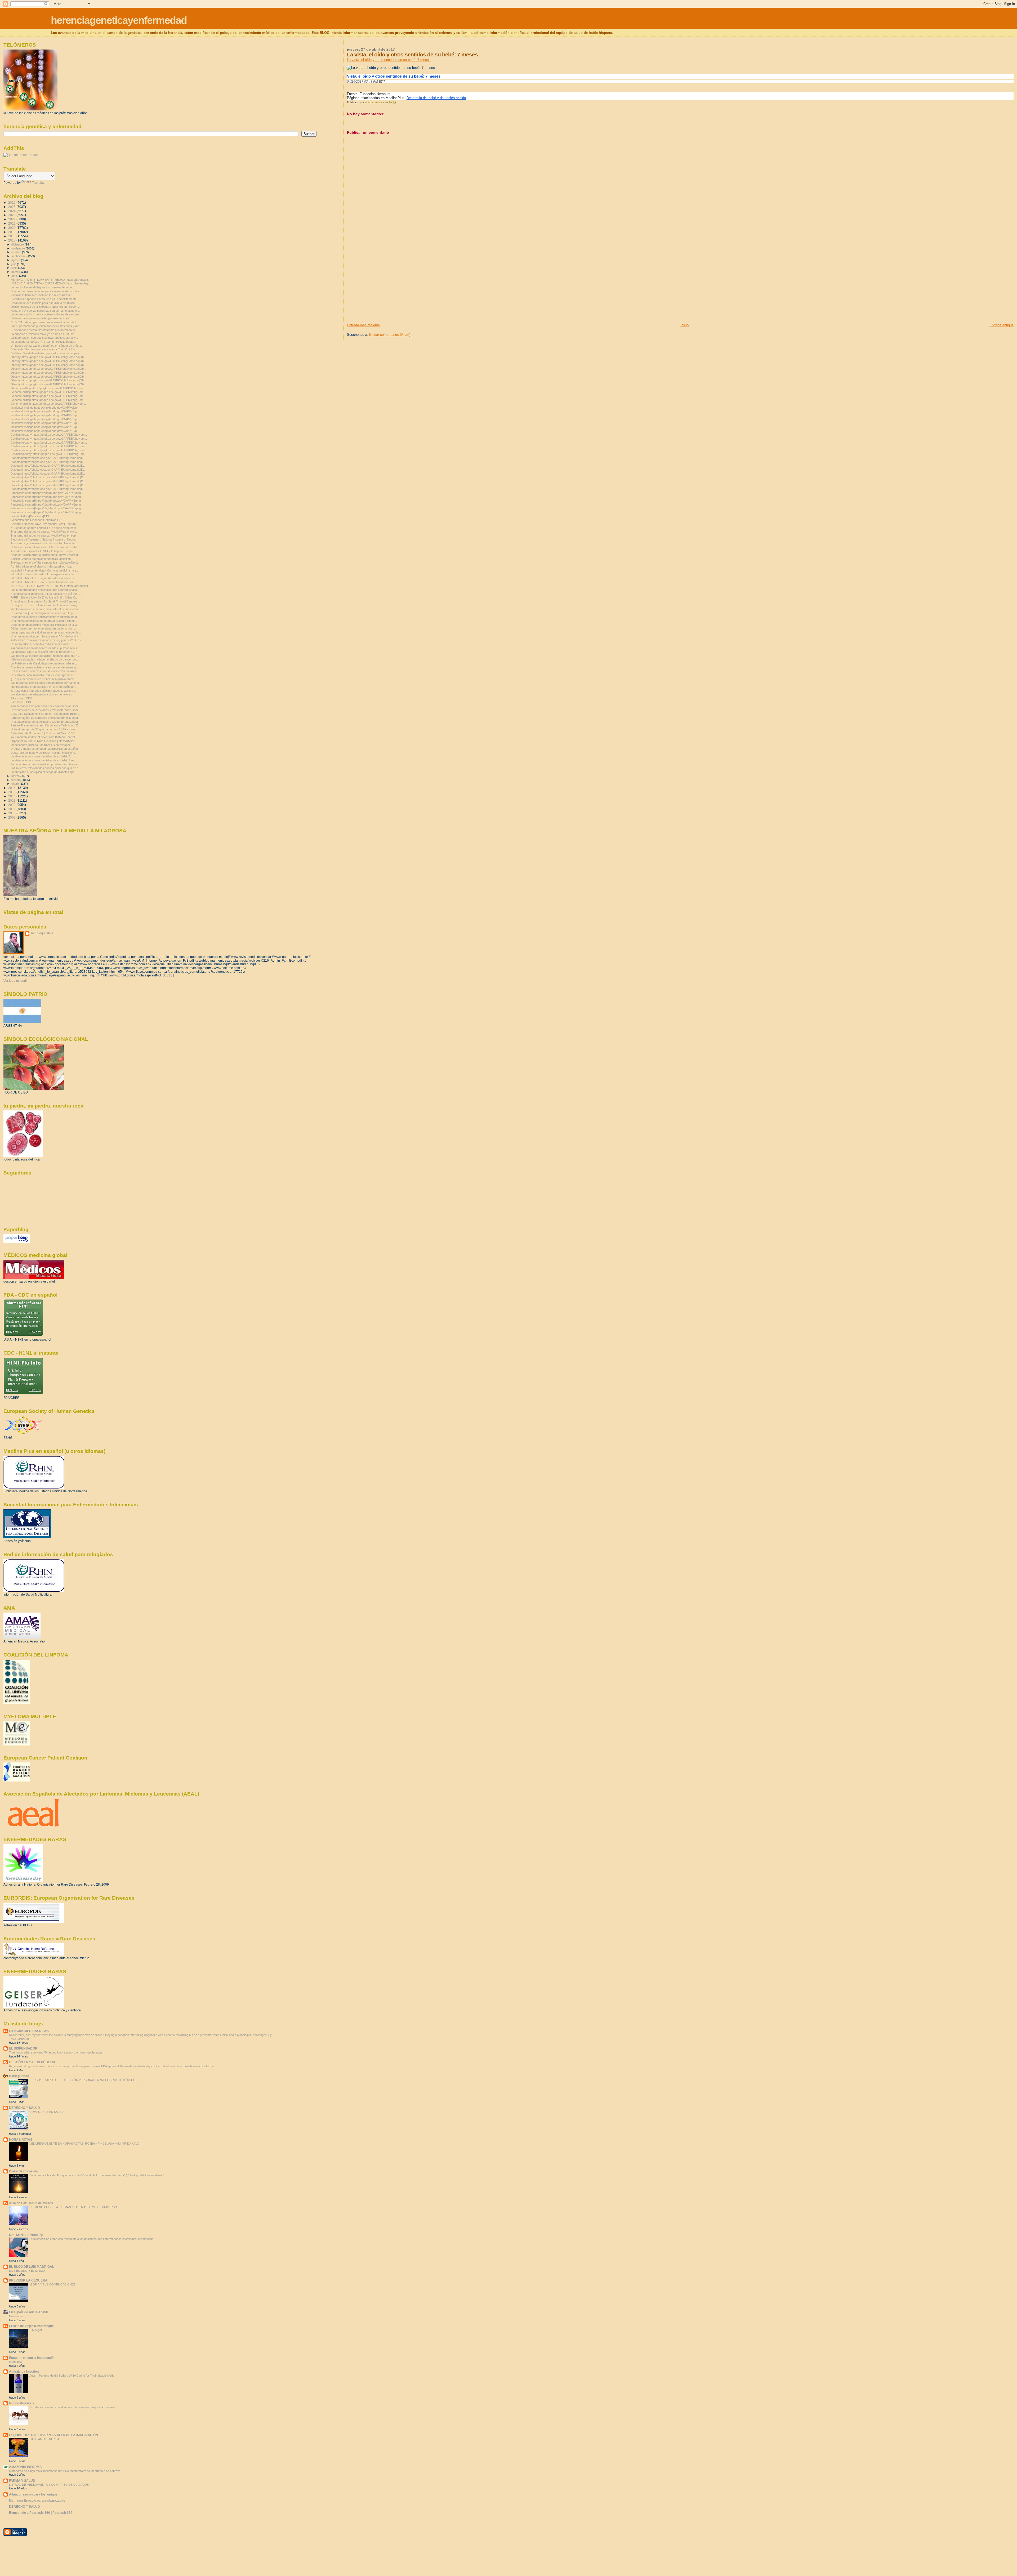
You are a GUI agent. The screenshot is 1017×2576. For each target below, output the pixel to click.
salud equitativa (42, 933)
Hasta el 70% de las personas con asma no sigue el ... (46, 311)
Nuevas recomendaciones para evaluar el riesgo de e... (46, 291)
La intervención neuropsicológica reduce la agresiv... (44, 338)
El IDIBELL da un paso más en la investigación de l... (44, 322)
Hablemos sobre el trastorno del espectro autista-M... (45, 547)
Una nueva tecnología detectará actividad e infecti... (44, 621)
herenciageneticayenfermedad (119, 20)
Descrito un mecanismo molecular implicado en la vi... (45, 625)
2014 (12, 796)
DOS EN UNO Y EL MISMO (27, 2271)
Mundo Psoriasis (22, 2403)
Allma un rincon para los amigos (33, 2494)
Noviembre (16, 2316)
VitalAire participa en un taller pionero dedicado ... (42, 318)
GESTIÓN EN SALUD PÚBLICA (32, 2062)
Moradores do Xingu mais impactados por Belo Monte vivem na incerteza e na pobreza (65, 2471)
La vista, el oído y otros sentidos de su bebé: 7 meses (389, 60)
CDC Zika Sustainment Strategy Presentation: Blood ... (46, 714)
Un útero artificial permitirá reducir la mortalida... (41, 644)
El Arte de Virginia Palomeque (31, 2326)
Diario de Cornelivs (23, 2171)
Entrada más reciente (363, 325)
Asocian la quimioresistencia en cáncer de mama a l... (45, 667)
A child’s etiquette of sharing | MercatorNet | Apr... (42, 566)
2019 (12, 232)
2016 (12, 788)
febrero (16, 780)
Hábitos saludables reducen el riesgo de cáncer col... (45, 659)
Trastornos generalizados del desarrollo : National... (44, 543)
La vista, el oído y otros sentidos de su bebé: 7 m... (43, 760)
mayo (15, 272)
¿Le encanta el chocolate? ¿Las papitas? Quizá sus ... (46, 594)
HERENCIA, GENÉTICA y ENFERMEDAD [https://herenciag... (50, 280)
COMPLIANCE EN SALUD (46, 2112)
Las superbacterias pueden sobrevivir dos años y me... (46, 326)
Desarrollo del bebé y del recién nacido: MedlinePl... (44, 753)
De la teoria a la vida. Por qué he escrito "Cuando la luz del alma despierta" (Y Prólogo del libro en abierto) (97, 2175)
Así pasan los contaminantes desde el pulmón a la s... (45, 648)
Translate (39, 183)
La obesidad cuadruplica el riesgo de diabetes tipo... (44, 772)
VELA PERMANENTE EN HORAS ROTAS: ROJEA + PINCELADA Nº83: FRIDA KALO (84, 2144)
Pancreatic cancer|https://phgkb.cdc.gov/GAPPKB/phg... (47, 493)
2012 (12, 805)
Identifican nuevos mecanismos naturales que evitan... (45, 609)
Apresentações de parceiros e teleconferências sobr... (45, 706)
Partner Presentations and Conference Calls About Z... (45, 725)
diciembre (18, 244)
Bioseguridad (19, 2076)
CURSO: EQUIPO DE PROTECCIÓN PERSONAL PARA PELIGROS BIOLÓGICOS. (84, 2080)
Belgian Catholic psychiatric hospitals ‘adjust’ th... (42, 559)
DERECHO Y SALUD (24, 2108)
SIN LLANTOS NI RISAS (45, 2439)
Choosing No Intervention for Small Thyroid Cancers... (45, 601)
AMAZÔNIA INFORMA (25, 2467)
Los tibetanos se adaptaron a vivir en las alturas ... (43, 694)
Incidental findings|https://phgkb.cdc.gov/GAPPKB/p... (45, 408)
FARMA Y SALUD (22, 2481)
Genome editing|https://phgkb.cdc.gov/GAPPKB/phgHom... (48, 388)
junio (15, 268)
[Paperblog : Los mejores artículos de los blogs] (17, 1242)
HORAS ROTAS (21, 2139)
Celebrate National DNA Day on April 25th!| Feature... (44, 524)
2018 (12, 236)
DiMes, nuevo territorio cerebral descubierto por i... (43, 628)
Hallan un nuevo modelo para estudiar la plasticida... (44, 303)
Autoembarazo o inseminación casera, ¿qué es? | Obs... (47, 640)
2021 (12, 223)
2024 (12, 211)
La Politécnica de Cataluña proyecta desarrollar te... (44, 663)
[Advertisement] (387, 286)
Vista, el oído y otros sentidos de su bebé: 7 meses (394, 76)
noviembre (19, 248)
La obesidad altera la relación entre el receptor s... (43, 652)
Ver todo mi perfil (15, 981)
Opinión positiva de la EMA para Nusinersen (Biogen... (45, 307)
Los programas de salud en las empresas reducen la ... (46, 632)
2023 (12, 215)
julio (14, 264)
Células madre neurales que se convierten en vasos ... (46, 671)
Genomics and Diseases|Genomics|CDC (37, 520)
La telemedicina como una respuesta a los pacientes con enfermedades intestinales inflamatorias (92, 2239)
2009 (12, 817)
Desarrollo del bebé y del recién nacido (436, 98)
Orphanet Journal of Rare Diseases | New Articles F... (45, 741)
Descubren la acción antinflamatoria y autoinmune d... (45, 617)
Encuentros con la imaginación (32, 2358)
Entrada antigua (1002, 325)
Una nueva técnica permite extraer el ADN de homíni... (45, 636)
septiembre (19, 256)
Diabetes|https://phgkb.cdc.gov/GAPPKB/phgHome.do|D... (48, 458)
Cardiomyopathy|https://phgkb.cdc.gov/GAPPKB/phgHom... (49, 435)
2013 (12, 800)
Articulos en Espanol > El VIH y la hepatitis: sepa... (43, 551)
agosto (16, 260)
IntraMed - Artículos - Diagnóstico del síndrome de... (44, 578)
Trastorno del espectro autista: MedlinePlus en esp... (44, 535)
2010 (12, 813)
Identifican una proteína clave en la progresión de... (43, 687)
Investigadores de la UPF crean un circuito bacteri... (44, 342)
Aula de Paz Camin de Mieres (31, 2203)
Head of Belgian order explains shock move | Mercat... (45, 555)
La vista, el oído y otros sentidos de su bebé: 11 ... (43, 756)
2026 (12, 202)
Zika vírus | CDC (21, 698)
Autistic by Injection (24, 2371)
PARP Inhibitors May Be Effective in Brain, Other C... (44, 597)
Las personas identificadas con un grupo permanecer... (46, 683)
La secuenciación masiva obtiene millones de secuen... (46, 314)
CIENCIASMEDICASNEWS (29, 2031)
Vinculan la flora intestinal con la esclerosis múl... (42, 295)
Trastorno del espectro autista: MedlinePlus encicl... (44, 532)
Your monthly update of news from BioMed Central (43, 737)
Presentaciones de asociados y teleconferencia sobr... (45, 710)
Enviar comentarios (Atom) (390, 335)
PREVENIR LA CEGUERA (28, 2280)
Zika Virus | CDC (21, 702)
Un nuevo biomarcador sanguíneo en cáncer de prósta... (47, 346)
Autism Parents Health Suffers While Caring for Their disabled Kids (72, 2376)
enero (15, 784)
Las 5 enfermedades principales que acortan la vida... (45, 590)
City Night (36, 2330)
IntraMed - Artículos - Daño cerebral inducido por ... (43, 582)
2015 (12, 792)
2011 (12, 809)
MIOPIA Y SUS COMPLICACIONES (52, 2284)
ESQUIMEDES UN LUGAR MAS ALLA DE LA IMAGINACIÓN (53, 2435)
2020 (12, 228)
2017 (12, 240)
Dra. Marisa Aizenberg (26, 2235)
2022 (12, 219)
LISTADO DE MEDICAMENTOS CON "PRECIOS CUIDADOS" (49, 2485)
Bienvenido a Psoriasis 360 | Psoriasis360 (41, 2513)
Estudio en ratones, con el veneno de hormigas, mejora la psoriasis (72, 2407)
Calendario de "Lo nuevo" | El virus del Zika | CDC (43, 733)
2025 (12, 207)
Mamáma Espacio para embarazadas (37, 2500)
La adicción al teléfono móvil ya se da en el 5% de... (44, 334)
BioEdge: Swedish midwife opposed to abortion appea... (46, 353)
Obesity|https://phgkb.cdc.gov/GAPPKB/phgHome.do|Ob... (48, 357)
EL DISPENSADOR (23, 2048)
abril (14, 276)
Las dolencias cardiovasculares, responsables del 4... (45, 656)
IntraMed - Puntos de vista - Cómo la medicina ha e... (45, 570)
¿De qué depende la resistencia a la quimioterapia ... (44, 679)
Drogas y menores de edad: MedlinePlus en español (44, 749)
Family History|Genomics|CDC (30, 516)
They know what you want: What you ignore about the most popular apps (56, 2052)
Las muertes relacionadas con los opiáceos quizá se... (46, 768)
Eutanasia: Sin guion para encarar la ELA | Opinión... (44, 349)
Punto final (16, 2362)
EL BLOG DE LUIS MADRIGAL (32, 2267)
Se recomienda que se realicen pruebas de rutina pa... (45, 764)
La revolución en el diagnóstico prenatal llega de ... (43, 287)
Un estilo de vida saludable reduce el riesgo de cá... (44, 675)
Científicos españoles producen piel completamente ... (45, 299)
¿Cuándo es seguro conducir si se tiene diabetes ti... (44, 528)
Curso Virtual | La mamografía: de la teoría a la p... (43, 613)
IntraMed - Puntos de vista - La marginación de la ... (44, 574)
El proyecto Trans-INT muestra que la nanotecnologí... (46, 605)
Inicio (684, 325)
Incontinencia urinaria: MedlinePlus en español (40, 745)
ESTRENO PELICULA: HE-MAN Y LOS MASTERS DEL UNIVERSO (73, 2207)
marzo (16, 776)
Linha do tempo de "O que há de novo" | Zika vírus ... (45, 729)
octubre (17, 252)
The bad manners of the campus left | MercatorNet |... (45, 562)
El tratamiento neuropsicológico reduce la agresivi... (44, 691)
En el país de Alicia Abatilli (29, 2312)
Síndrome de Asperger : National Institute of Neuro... (44, 539)
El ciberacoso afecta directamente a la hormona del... (45, 330)
